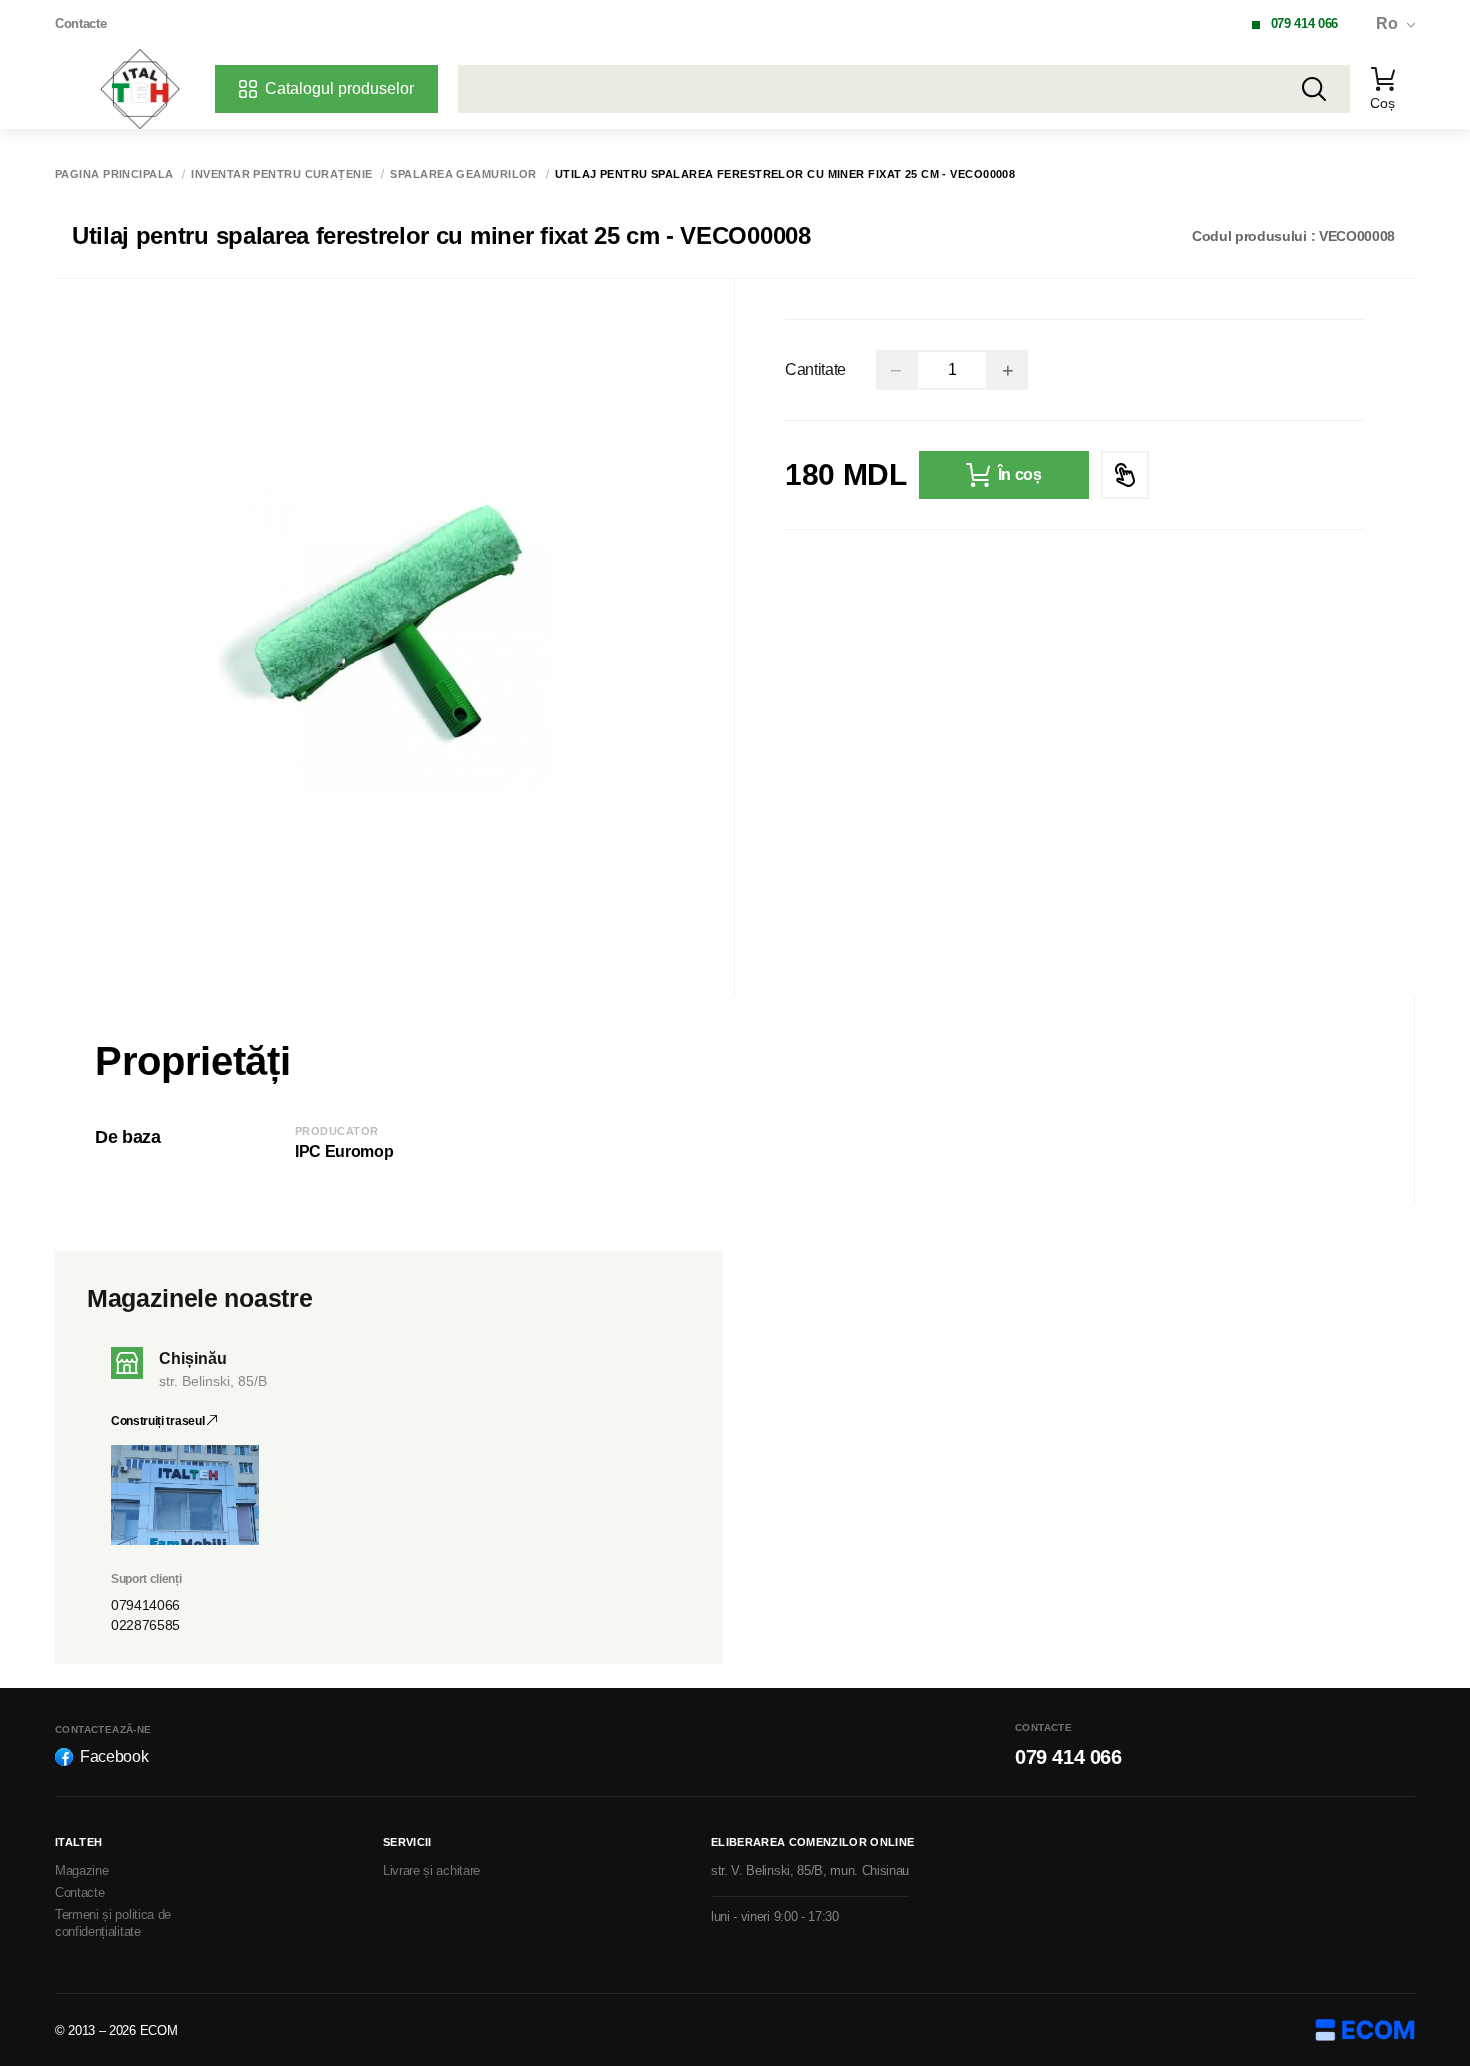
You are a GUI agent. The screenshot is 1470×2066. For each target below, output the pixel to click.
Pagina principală (114, 174)
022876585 (145, 1625)
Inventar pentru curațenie (281, 174)
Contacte (80, 23)
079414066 (145, 1605)
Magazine (81, 1870)
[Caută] (1314, 89)
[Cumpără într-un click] (1125, 475)
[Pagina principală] (140, 89)
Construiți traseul (159, 1421)
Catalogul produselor (339, 88)
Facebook (114, 1756)
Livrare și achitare (431, 1870)
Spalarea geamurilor (463, 174)
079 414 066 (1304, 23)
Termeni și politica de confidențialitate (113, 1923)
